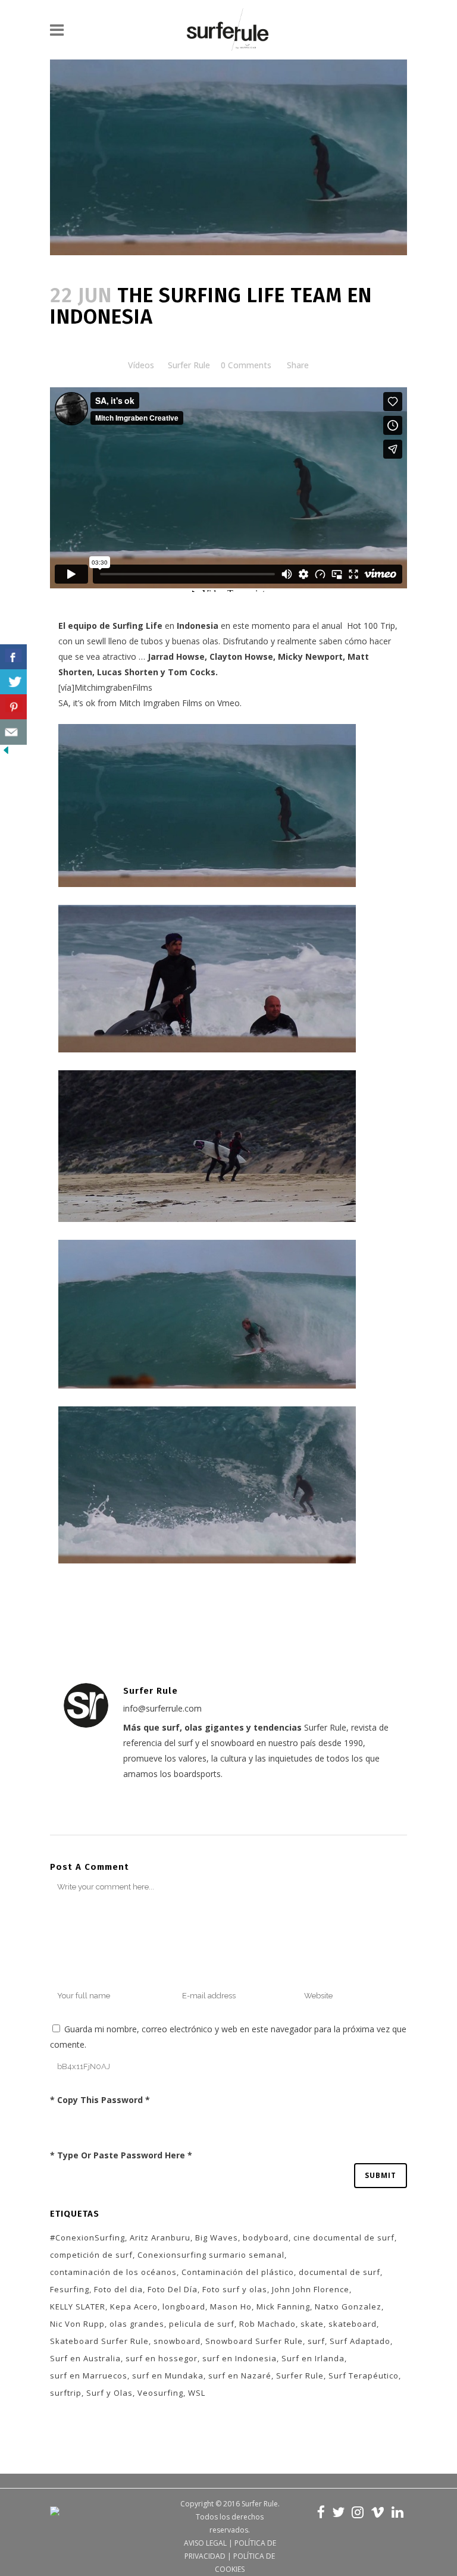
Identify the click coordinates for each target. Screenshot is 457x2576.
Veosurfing (160, 2393)
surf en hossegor (162, 2358)
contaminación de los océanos (113, 2272)
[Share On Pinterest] (13, 707)
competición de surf (91, 2255)
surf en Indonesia (240, 2358)
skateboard (353, 2324)
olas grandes (137, 2324)
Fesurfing (70, 2289)
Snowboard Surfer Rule (254, 2341)
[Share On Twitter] (13, 682)
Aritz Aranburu (160, 2237)
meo (231, 703)
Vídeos (141, 365)
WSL (197, 2393)
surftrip (66, 2393)
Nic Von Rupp (77, 2324)
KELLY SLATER (78, 2307)
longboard (184, 2307)
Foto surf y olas (235, 2289)
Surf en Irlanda (313, 2358)
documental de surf (339, 2272)
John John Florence (311, 2289)
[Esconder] (6, 753)
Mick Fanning (283, 2307)
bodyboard (266, 2237)
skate (312, 2324)
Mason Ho (231, 2307)
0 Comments (246, 365)
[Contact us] (13, 732)
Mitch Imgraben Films (161, 703)
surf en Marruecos (89, 2376)
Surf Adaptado (360, 2341)
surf (316, 2341)
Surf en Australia (85, 2358)
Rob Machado (267, 2324)
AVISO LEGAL (205, 2543)
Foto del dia (118, 2289)
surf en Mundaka (168, 2376)
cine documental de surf (344, 2237)
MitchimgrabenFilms (113, 687)
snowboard (177, 2341)
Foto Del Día (173, 2289)
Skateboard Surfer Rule (99, 2341)
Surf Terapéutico (364, 2376)
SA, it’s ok (77, 703)
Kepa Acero (134, 2307)
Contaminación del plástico (238, 2272)
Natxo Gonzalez (348, 2307)
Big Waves (217, 2237)
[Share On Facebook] (13, 657)
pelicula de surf (202, 2324)
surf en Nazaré (240, 2376)
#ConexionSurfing (87, 2237)
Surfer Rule (189, 365)
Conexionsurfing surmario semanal (211, 2255)
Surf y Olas (109, 2393)
